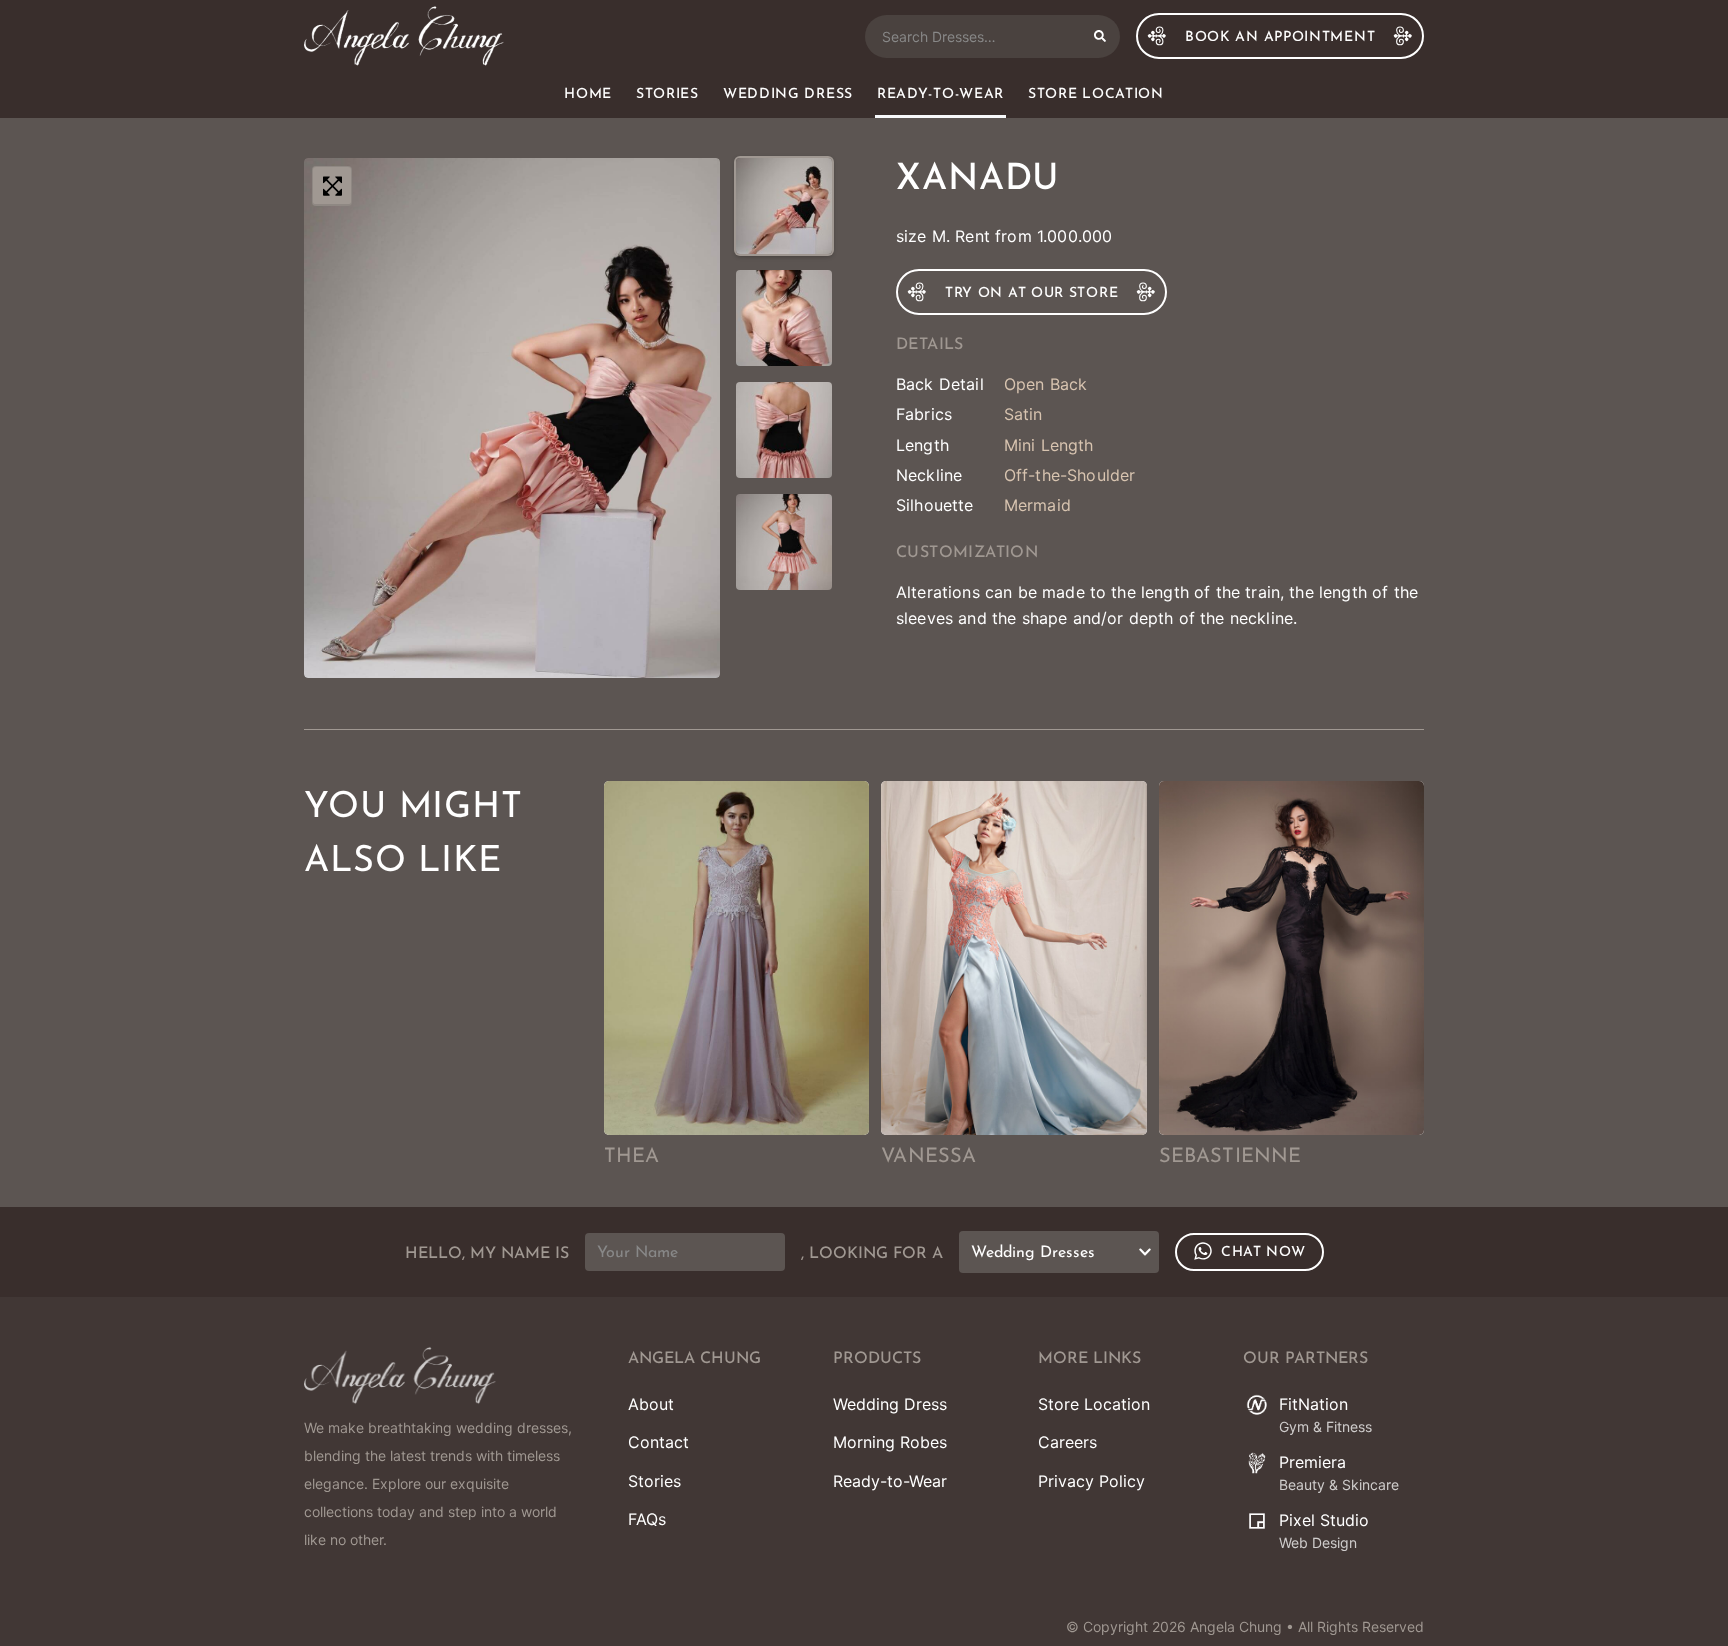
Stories (667, 94)
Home (588, 94)
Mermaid (1037, 505)
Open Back (1045, 384)
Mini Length (1049, 445)
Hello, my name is (487, 1254)
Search (1100, 36)
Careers (1067, 1442)
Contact (658, 1442)
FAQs (647, 1519)
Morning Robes (890, 1442)
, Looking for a (872, 1254)
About (651, 1404)
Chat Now (1263, 1252)
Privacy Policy (1091, 1481)
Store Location (1096, 94)
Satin (1023, 414)
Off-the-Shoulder (1070, 475)
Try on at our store (1031, 293)
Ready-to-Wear (940, 94)
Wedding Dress (788, 94)
